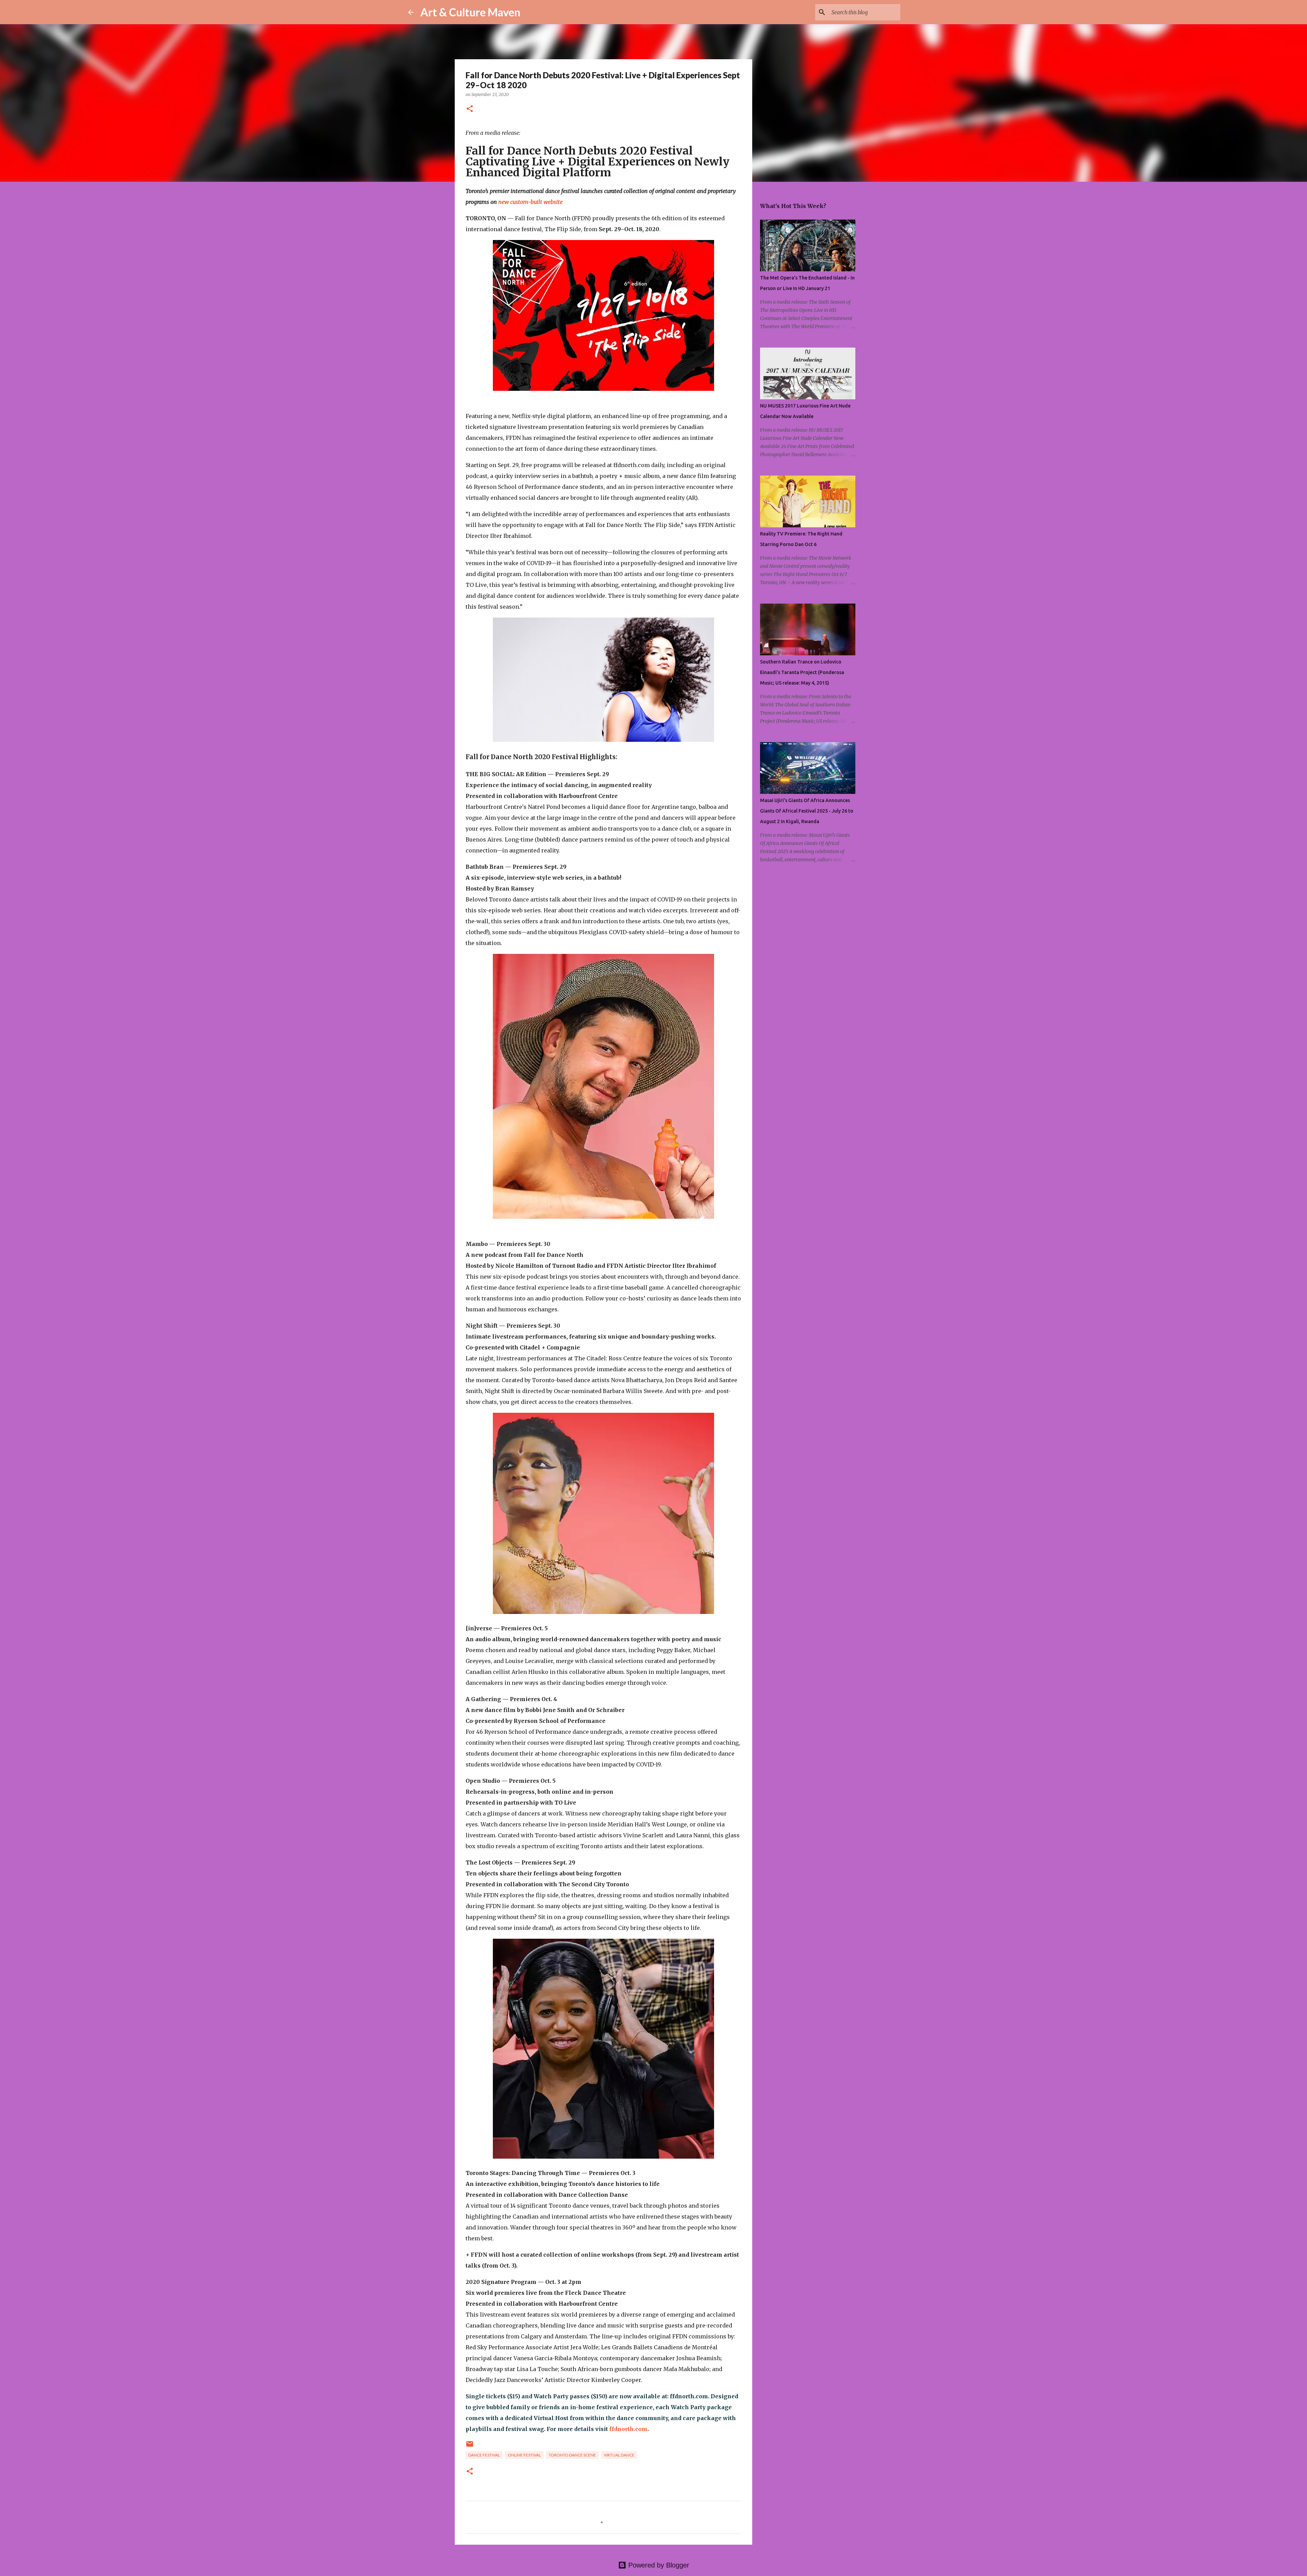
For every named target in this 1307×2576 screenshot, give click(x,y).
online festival (524, 2455)
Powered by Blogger (658, 2565)
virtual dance (619, 2455)
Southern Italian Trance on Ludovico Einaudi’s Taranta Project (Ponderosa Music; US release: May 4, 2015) (802, 672)
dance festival (484, 2455)
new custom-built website (530, 202)
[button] (470, 109)
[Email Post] (470, 2446)
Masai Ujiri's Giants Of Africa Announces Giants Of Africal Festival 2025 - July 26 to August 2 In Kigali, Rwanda (807, 811)
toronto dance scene (572, 2455)
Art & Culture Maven (470, 12)
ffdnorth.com (628, 2429)
